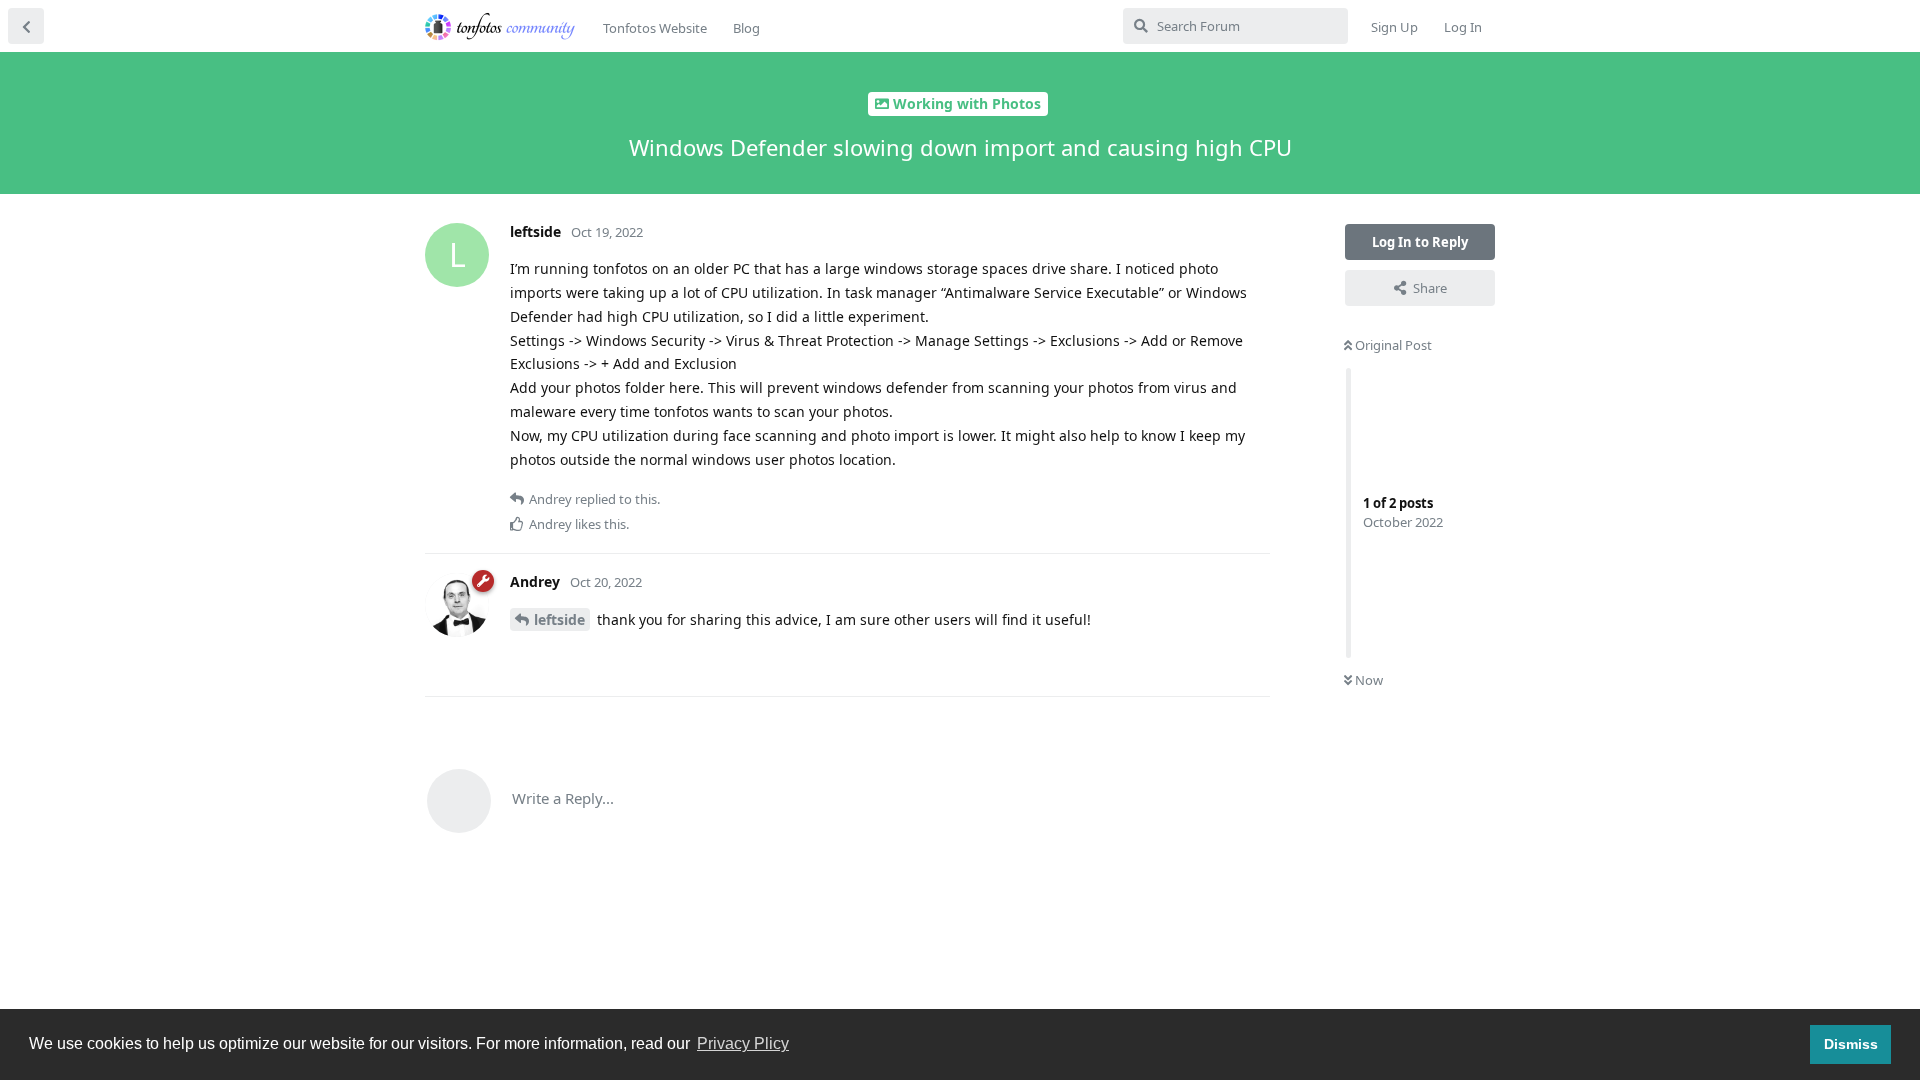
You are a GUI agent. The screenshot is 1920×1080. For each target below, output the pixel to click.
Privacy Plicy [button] (743, 1043)
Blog (746, 28)
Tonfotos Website (655, 28)
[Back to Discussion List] (26, 26)
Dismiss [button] (1851, 1044)
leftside (559, 619)
